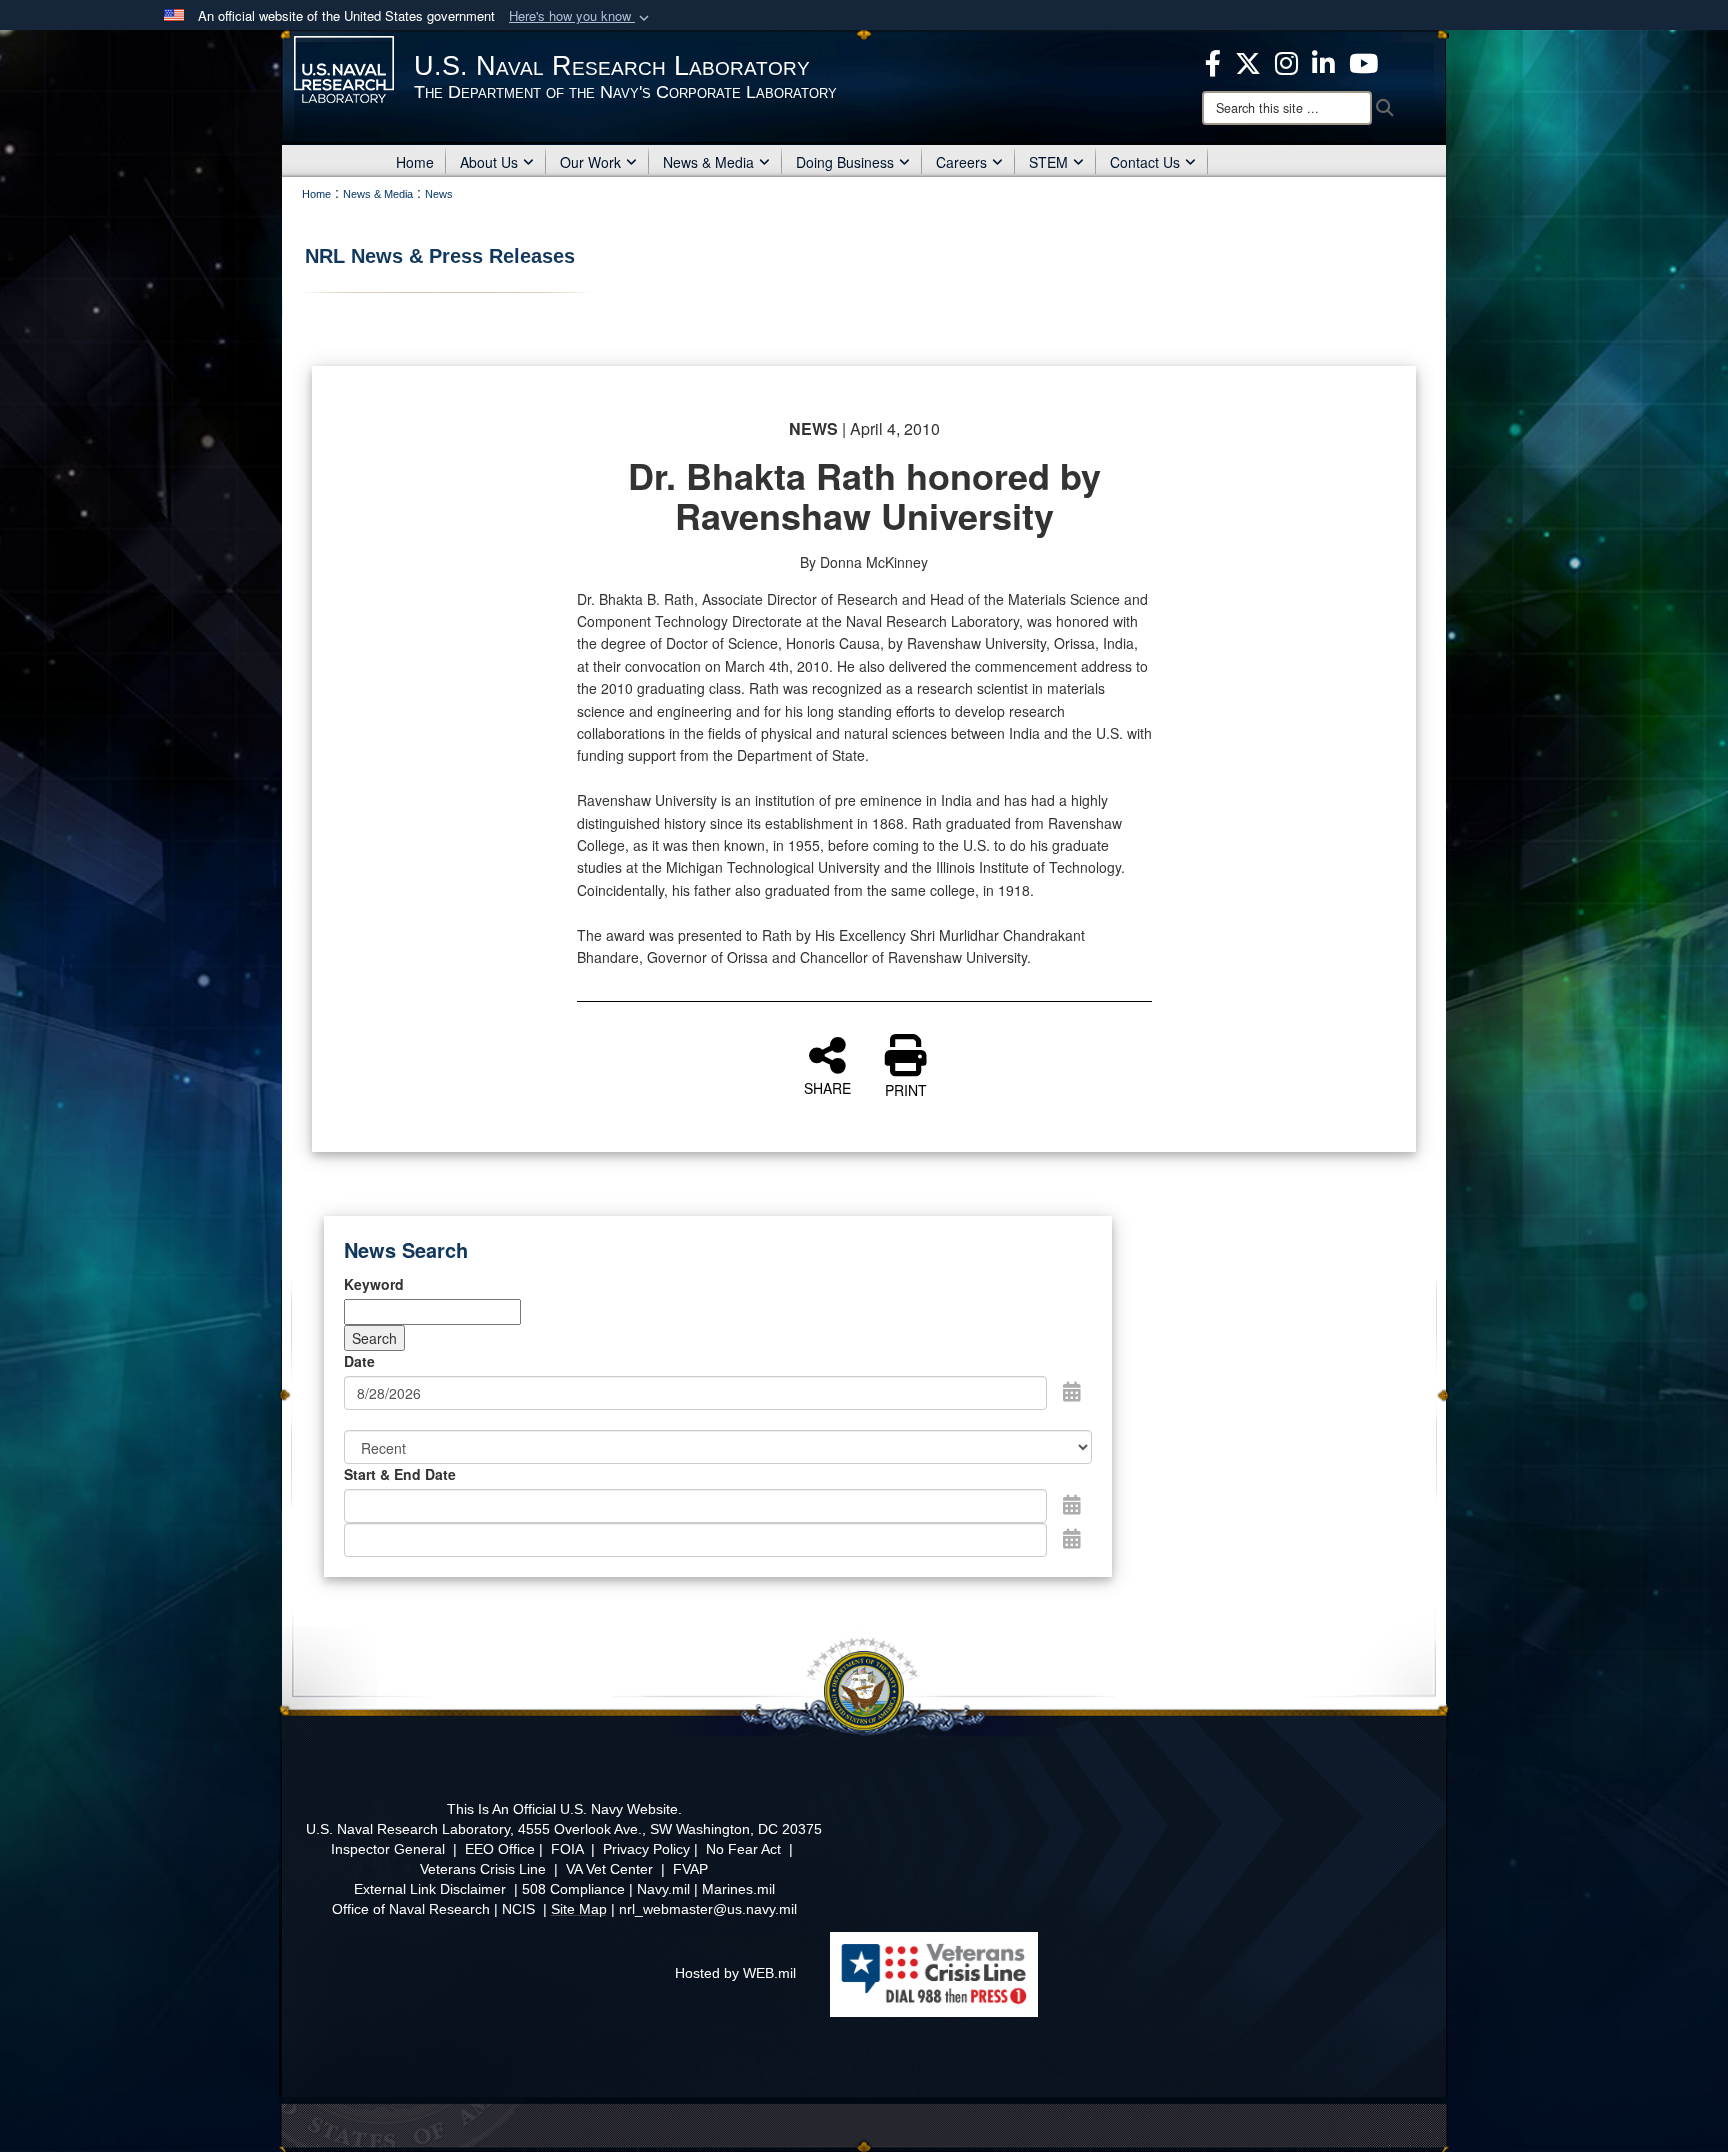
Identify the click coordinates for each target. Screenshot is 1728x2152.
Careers (961, 162)
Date (359, 1361)
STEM (1048, 162)
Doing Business (845, 162)
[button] (581, 16)
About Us (489, 162)
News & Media (708, 162)
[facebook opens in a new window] (1213, 61)
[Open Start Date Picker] (1072, 1504)
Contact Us (1145, 162)
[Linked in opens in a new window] (1323, 61)
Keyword (374, 1284)
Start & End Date (400, 1474)
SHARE (827, 1087)
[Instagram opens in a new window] (1286, 61)
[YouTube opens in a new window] (1363, 61)
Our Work (590, 162)
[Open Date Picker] (1072, 1391)
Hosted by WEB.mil (735, 1973)
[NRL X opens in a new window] (1248, 61)
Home (415, 162)
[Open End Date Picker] (1072, 1538)
